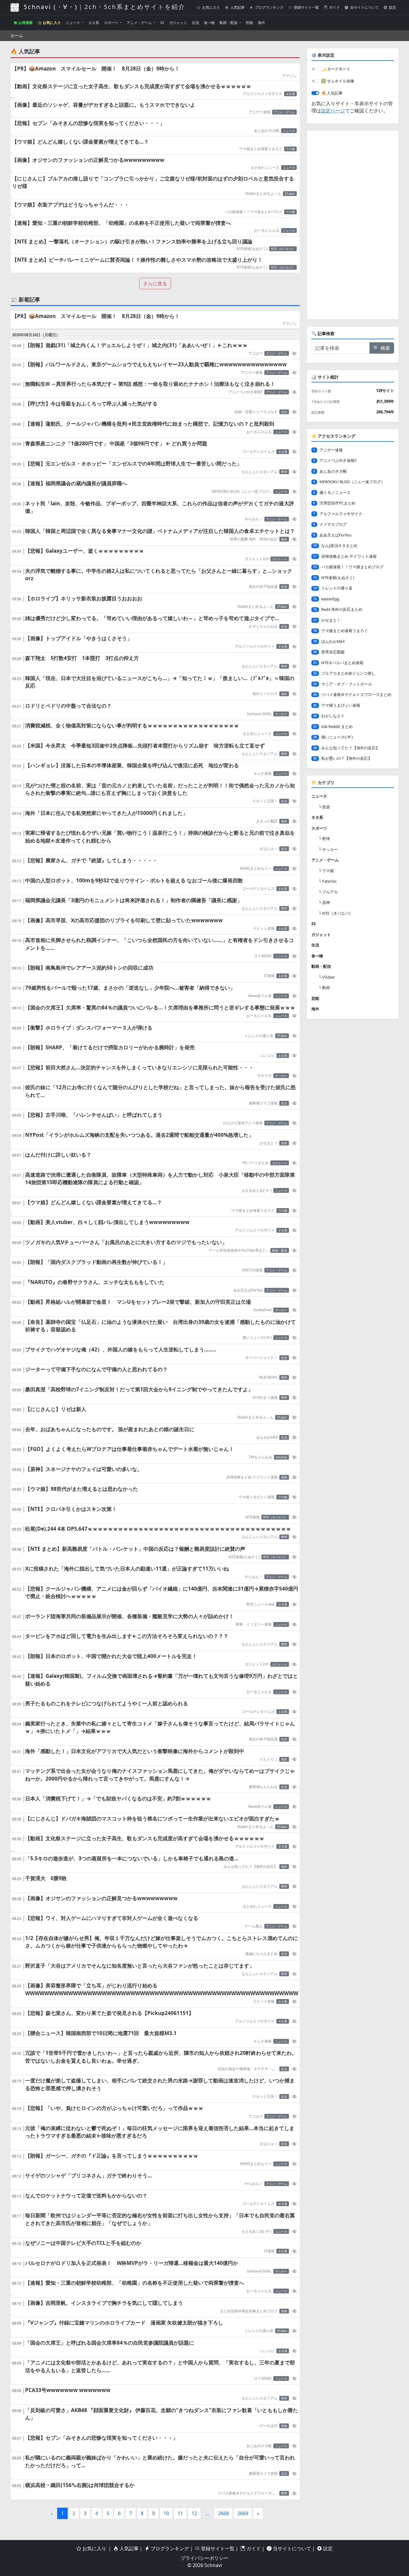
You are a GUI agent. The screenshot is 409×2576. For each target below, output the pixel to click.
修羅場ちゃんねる (263, 1787)
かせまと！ (269, 1143)
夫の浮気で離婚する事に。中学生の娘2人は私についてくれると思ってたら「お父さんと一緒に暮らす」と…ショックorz (159, 575)
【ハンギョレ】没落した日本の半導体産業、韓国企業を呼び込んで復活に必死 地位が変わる (132, 765)
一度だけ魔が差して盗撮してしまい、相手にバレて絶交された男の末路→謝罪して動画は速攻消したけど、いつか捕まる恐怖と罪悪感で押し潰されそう (160, 2084)
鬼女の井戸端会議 (263, 586)
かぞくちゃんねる (263, 626)
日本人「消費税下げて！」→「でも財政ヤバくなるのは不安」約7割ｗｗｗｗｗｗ (118, 1798)
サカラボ (264, 1076)
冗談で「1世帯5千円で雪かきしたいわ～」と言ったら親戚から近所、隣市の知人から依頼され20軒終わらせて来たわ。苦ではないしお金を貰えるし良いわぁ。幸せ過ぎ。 (161, 2057)
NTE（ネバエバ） (283, 249)
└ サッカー (328, 849)
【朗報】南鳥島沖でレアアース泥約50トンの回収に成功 (89, 968)
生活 (196, 23)
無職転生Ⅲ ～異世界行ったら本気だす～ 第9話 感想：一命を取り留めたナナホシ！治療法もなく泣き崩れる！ (150, 384)
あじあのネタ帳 (267, 131)
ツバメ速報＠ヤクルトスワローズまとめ (248, 2493)
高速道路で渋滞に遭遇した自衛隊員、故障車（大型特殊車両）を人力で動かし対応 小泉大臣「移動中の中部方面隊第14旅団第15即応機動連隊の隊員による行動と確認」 (160, 1179)
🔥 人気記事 (332, 93)
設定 (392, 7)
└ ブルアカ (328, 892)
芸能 (249, 23)
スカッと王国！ (265, 801)
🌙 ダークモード (336, 69)
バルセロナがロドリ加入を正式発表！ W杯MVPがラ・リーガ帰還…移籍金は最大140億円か (132, 2263)
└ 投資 (324, 807)
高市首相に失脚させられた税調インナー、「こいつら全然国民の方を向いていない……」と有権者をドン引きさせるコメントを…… (159, 944)
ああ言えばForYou (248, 1290)
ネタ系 (94, 23)
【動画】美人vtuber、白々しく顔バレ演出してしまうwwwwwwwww (107, 1222)
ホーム (17, 36)
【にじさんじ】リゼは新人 (56, 1409)
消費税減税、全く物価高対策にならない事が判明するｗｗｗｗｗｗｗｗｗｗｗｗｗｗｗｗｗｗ (132, 725)
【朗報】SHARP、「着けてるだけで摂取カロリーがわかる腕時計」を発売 (110, 1047)
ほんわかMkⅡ (267, 1437)
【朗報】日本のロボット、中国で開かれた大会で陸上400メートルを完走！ (111, 1656)
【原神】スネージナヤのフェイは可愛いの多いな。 (84, 1469)
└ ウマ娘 (326, 871)
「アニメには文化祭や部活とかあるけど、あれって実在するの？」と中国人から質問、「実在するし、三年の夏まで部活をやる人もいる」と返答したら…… (160, 2366)
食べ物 (209, 23)
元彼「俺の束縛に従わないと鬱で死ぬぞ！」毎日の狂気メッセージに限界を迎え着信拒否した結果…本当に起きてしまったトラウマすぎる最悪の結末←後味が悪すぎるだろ (160, 2132)
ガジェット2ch (257, 559)
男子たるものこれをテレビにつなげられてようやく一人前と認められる (107, 1703)
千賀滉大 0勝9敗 (46, 1878)
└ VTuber (327, 977)
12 (194, 2513)
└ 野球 (324, 839)
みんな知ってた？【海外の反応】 (251, 1866)
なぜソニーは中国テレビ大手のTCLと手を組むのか (83, 2243)
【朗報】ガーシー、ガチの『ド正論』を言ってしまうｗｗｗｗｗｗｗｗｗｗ (112, 2156)
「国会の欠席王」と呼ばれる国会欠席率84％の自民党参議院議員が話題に (110, 2343)
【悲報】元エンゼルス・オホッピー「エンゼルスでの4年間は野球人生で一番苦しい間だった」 (134, 464)
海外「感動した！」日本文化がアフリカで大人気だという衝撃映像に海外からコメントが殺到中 (135, 1751)
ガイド (334, 7)
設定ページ (333, 111)
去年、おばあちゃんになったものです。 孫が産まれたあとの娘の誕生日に (110, 1429)
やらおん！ (254, 519)
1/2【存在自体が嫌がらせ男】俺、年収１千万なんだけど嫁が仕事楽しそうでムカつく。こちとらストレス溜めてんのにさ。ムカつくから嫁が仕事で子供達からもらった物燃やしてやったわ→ (162, 1942)
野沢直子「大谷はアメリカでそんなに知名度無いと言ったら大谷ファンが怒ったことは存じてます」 (140, 1966)
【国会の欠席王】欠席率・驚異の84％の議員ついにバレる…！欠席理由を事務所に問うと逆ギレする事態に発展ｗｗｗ (160, 1007)
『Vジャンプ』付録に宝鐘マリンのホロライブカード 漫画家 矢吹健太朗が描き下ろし (124, 2323)
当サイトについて (364, 7)
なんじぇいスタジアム (260, 472)
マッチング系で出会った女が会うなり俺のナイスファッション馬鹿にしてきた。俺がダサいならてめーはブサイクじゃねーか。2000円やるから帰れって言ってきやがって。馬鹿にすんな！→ (160, 1775)
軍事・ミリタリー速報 (254, 1624)
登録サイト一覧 (306, 7)
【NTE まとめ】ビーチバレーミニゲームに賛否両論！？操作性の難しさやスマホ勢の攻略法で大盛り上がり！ (137, 260)
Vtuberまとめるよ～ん (263, 193)
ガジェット (178, 23)
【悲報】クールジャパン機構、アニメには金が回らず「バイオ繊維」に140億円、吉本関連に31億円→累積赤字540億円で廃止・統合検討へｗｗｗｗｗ (162, 1593)
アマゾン (290, 76)
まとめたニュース (265, 167)
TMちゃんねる (260, 1457)
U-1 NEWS (263, 956)
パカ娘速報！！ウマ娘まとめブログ (254, 212)
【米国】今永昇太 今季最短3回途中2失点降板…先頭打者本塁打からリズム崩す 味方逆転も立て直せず (145, 746)
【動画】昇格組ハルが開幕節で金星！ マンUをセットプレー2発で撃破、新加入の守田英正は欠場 (138, 1302)
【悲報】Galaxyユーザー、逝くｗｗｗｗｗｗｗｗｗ (85, 551)
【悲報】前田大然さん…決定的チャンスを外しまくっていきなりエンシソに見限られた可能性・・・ (139, 1067)
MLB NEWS (268, 1377)
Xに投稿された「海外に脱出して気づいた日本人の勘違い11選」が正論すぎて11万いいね (127, 1569)
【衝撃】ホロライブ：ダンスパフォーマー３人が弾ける (89, 1028)
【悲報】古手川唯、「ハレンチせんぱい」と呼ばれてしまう (94, 1115)
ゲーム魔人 (254, 1926)
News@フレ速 (260, 996)
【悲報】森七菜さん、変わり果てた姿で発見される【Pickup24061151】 (109, 2013)
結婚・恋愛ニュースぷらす (256, 412)
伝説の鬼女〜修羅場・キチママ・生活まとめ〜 (248, 2069)
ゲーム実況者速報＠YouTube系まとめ (239, 1250)
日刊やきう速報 (265, 1397)
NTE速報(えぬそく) (252, 249)
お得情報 (25, 23)
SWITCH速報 (252, 1270)
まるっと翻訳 (267, 821)
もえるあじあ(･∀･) (257, 1190)
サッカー (281, 714)
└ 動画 (324, 988)
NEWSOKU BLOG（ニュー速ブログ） (242, 491)
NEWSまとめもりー (256, 868)
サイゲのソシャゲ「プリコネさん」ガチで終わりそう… (88, 2175)
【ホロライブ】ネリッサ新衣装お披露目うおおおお (84, 598)
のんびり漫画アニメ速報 (243, 1123)
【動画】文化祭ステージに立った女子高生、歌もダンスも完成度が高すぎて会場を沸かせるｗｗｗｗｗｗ (132, 86)
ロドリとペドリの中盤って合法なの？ (68, 706)
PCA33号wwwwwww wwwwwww (68, 2390)
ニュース (73, 23)
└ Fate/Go (328, 881)
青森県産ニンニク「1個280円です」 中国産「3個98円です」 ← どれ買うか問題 (116, 443)
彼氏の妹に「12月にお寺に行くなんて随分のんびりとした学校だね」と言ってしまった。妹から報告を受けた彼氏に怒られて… (160, 1091)
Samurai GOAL (259, 714)
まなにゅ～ (269, 849)
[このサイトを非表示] (294, 353)
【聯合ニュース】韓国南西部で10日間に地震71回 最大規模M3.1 (101, 2033)
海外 (261, 23)
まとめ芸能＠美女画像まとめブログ (249, 2311)
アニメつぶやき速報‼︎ (246, 392)
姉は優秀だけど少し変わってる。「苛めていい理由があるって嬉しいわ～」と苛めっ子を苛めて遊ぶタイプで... (152, 618)
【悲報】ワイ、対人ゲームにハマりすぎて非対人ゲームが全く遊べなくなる (112, 1918)
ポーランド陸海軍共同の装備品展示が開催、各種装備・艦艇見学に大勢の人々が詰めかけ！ (129, 1616)
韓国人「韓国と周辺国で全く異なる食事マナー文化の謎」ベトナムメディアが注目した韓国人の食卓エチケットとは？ (160, 531)
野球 (284, 472)
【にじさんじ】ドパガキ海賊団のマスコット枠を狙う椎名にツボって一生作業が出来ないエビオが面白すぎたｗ (152, 1818)
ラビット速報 (264, 928)
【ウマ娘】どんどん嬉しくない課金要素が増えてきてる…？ (80, 142)
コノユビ (267, 1055)
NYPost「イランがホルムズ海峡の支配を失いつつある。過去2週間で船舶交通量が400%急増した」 (139, 1135)
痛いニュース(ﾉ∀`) (257, 1337)
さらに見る (155, 284)
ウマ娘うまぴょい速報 (257, 1497)
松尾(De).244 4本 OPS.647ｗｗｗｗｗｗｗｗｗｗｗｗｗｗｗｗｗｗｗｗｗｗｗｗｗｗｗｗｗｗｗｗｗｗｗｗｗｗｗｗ (158, 1529)
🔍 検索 (382, 348)
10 (166, 2513)
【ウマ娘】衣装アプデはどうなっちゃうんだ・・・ (71, 205)
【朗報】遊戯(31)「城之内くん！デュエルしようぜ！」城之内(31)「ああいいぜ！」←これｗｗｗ (136, 345)
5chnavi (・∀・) (103, 7)
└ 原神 (324, 902)
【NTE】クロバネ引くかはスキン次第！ (71, 1509)
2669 (243, 2513)
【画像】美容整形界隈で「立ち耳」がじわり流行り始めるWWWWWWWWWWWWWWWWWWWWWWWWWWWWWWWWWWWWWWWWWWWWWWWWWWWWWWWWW (162, 1989)
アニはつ (255, 353)
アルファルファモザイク (263, 94)
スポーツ (112, 23)
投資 (284, 1143)
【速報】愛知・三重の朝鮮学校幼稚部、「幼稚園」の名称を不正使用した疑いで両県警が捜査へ (121, 223)
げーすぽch (268, 2426)
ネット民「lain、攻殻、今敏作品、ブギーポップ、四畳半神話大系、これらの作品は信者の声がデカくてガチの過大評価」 (160, 507)
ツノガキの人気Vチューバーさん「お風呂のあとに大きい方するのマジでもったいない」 (126, 1242)
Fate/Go (281, 1457)
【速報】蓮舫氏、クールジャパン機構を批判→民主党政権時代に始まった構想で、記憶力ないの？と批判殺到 (150, 424)
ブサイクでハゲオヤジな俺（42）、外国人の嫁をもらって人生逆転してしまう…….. (121, 1349)
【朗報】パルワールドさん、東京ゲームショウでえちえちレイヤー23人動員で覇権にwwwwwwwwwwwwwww (156, 364)
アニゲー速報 (260, 112)
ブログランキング (269, 7)
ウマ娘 (290, 149)
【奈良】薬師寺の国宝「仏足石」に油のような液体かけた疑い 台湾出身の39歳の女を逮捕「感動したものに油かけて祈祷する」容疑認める (160, 1326)
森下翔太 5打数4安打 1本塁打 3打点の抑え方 (82, 658)
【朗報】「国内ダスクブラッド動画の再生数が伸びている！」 (96, 1262)
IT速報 (269, 976)
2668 (223, 2513)
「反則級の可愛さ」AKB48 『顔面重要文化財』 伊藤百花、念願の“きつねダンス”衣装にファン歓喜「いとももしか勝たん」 (162, 2414)
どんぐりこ (269, 1759)
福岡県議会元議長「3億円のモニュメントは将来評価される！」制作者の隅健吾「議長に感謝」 (134, 900)
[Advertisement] (353, 225)
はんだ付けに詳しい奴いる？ (58, 1155)
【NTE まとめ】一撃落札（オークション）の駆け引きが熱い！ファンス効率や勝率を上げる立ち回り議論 (132, 241)
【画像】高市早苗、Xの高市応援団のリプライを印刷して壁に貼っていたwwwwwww (124, 920)
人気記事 (237, 7)
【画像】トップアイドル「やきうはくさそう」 (79, 638)
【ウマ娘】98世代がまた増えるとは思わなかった (82, 1489)
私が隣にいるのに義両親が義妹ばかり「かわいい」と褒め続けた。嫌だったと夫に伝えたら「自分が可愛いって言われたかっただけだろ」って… (160, 2461)
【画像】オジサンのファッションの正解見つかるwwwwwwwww (88, 160)
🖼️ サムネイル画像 (338, 81)
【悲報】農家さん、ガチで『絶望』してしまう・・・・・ (91, 860)
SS (162, 23)
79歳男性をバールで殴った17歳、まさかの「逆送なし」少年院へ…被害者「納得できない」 (130, 988)
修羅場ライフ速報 (263, 1103)
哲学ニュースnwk (260, 1604)
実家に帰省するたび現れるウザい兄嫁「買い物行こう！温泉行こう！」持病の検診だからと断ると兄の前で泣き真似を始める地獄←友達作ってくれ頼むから (160, 837)
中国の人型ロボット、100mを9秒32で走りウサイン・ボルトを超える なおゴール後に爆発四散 (134, 880)
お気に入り (211, 7)
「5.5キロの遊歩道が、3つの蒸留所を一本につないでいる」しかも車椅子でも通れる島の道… (132, 1858)
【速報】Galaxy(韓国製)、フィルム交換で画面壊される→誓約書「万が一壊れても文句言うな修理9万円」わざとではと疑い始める (162, 1680)
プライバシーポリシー (205, 2558)
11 (180, 2513)
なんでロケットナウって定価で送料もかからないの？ (86, 2196)
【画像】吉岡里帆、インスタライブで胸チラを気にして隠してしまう (104, 2303)
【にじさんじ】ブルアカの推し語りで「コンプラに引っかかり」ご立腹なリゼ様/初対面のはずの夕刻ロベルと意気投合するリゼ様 (153, 182)
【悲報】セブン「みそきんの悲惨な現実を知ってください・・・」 (88, 123)
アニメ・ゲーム (140, 23)
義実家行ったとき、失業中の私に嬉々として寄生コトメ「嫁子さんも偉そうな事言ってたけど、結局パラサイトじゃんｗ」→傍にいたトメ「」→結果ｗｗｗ (160, 1727)
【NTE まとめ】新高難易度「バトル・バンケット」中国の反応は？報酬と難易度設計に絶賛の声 (135, 1549)
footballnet (263, 1310)
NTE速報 (253, 1517)
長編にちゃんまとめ (261, 1954)
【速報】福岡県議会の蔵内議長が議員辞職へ (76, 483)
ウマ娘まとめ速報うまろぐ (261, 149)
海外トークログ (265, 694)
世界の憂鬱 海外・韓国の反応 (254, 539)
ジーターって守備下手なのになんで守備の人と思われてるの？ (96, 1369)
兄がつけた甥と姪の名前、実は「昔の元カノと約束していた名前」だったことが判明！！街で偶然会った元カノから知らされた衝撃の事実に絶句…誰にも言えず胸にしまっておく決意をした (160, 789)
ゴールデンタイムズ (258, 452)
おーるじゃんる (267, 230)
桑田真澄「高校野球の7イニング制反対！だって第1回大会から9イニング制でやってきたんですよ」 (139, 1389)
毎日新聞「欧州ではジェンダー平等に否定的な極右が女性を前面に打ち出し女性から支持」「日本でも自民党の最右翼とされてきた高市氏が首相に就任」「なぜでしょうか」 (160, 2219)
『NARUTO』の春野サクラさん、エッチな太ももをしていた (95, 1282)
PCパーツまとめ (256, 1163)
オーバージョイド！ (261, 1358)
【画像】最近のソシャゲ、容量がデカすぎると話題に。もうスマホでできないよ (104, 105)
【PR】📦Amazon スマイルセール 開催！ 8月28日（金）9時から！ (96, 68)
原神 (284, 1477)
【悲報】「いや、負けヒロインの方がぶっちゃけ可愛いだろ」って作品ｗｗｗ (114, 2108)
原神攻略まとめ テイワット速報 (252, 1477)
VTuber (290, 194)
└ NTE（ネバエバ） (336, 913)
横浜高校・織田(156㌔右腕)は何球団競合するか (80, 2485)
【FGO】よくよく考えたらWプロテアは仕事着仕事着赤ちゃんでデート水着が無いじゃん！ (129, 1449)
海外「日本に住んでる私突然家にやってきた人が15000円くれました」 (106, 813)
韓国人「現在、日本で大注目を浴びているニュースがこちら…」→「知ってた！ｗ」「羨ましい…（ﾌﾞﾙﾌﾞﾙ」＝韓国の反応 (160, 682)
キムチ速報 (263, 773)
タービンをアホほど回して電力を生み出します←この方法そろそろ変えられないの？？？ (127, 1636)
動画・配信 (229, 23)
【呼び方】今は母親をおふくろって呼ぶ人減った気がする (91, 404)
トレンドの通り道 (259, 1036)
